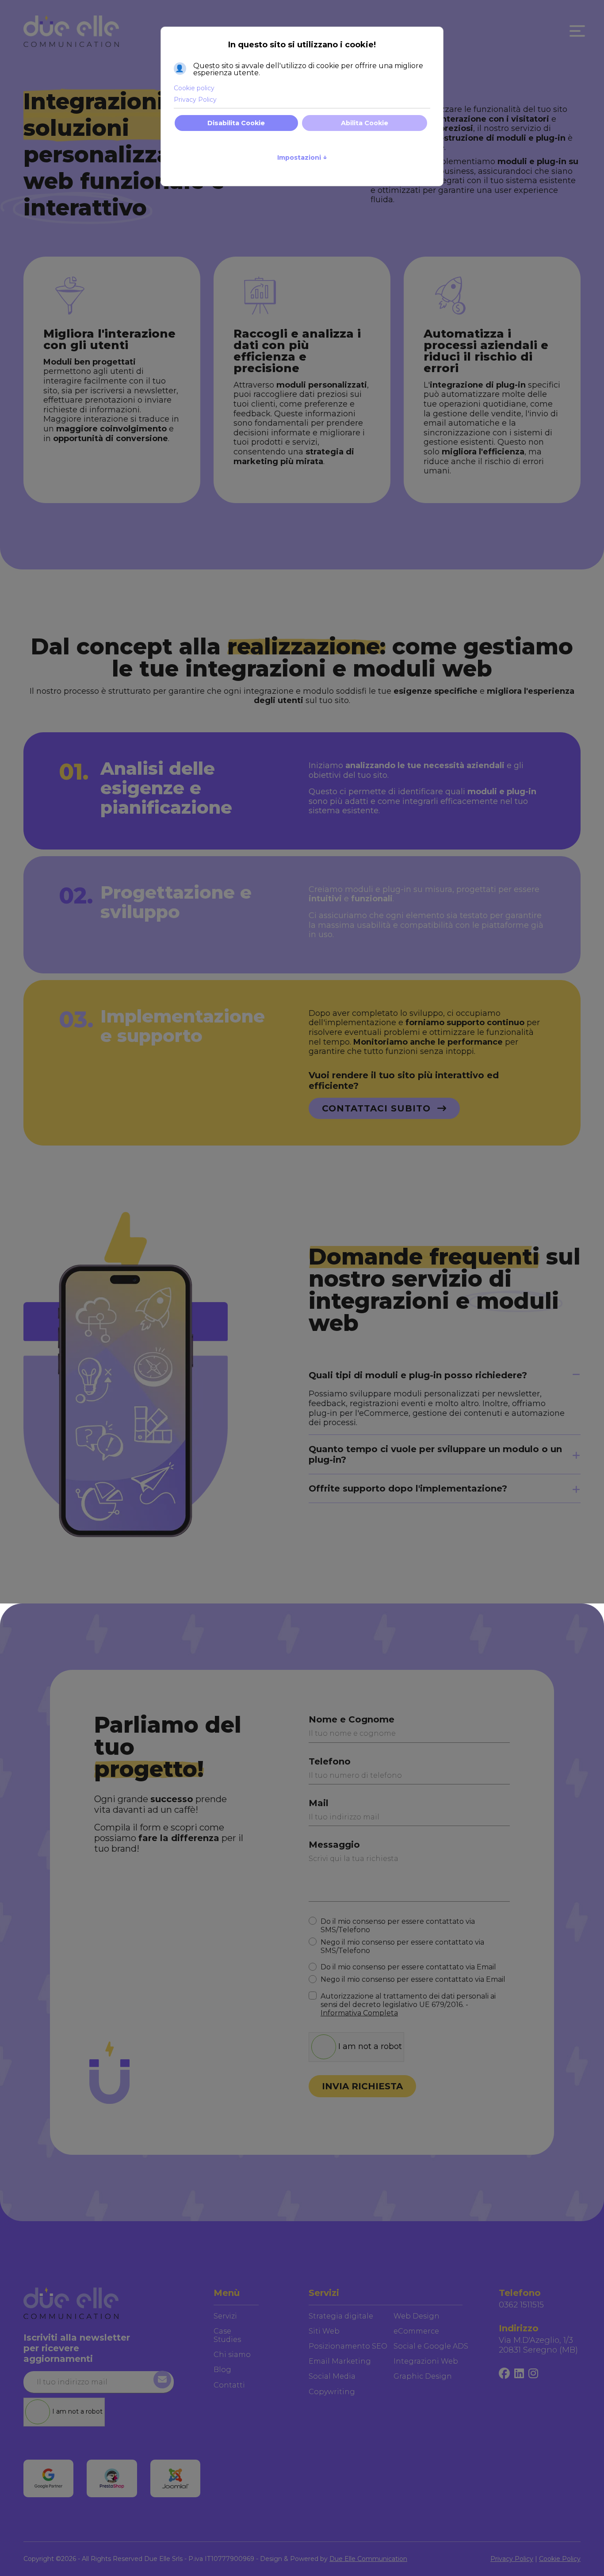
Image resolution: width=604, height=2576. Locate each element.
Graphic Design (423, 2376)
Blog (222, 2370)
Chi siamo (232, 2355)
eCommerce (416, 2331)
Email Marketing (340, 2361)
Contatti (229, 2385)
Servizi (225, 2316)
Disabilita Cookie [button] (236, 123)
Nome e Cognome (352, 1719)
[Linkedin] (519, 2374)
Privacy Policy (512, 2559)
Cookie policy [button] (194, 88)
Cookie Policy (560, 2559)
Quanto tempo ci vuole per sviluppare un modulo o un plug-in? (435, 1454)
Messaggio (334, 1845)
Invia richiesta (362, 2086)
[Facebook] (504, 2374)
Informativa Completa (359, 2013)
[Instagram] (533, 2374)
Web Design (417, 2316)
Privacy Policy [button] (195, 100)
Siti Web (324, 2331)
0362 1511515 (521, 2305)
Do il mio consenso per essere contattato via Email (408, 1967)
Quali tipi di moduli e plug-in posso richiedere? (418, 1375)
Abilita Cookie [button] (365, 123)
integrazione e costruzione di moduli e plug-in (468, 138)
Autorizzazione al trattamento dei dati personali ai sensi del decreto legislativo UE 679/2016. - (408, 2005)
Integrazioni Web (426, 2361)
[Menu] (575, 31)
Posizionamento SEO (348, 2346)
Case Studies (227, 2335)
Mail (319, 1803)
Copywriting (332, 2392)
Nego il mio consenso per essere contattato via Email (413, 1979)
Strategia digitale (341, 2316)
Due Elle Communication (368, 2559)
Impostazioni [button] (302, 157)
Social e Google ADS (431, 2346)
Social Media (332, 2376)
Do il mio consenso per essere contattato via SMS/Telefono (398, 1926)
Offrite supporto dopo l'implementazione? (408, 1488)
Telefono (330, 1761)
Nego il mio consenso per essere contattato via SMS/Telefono (402, 1946)
